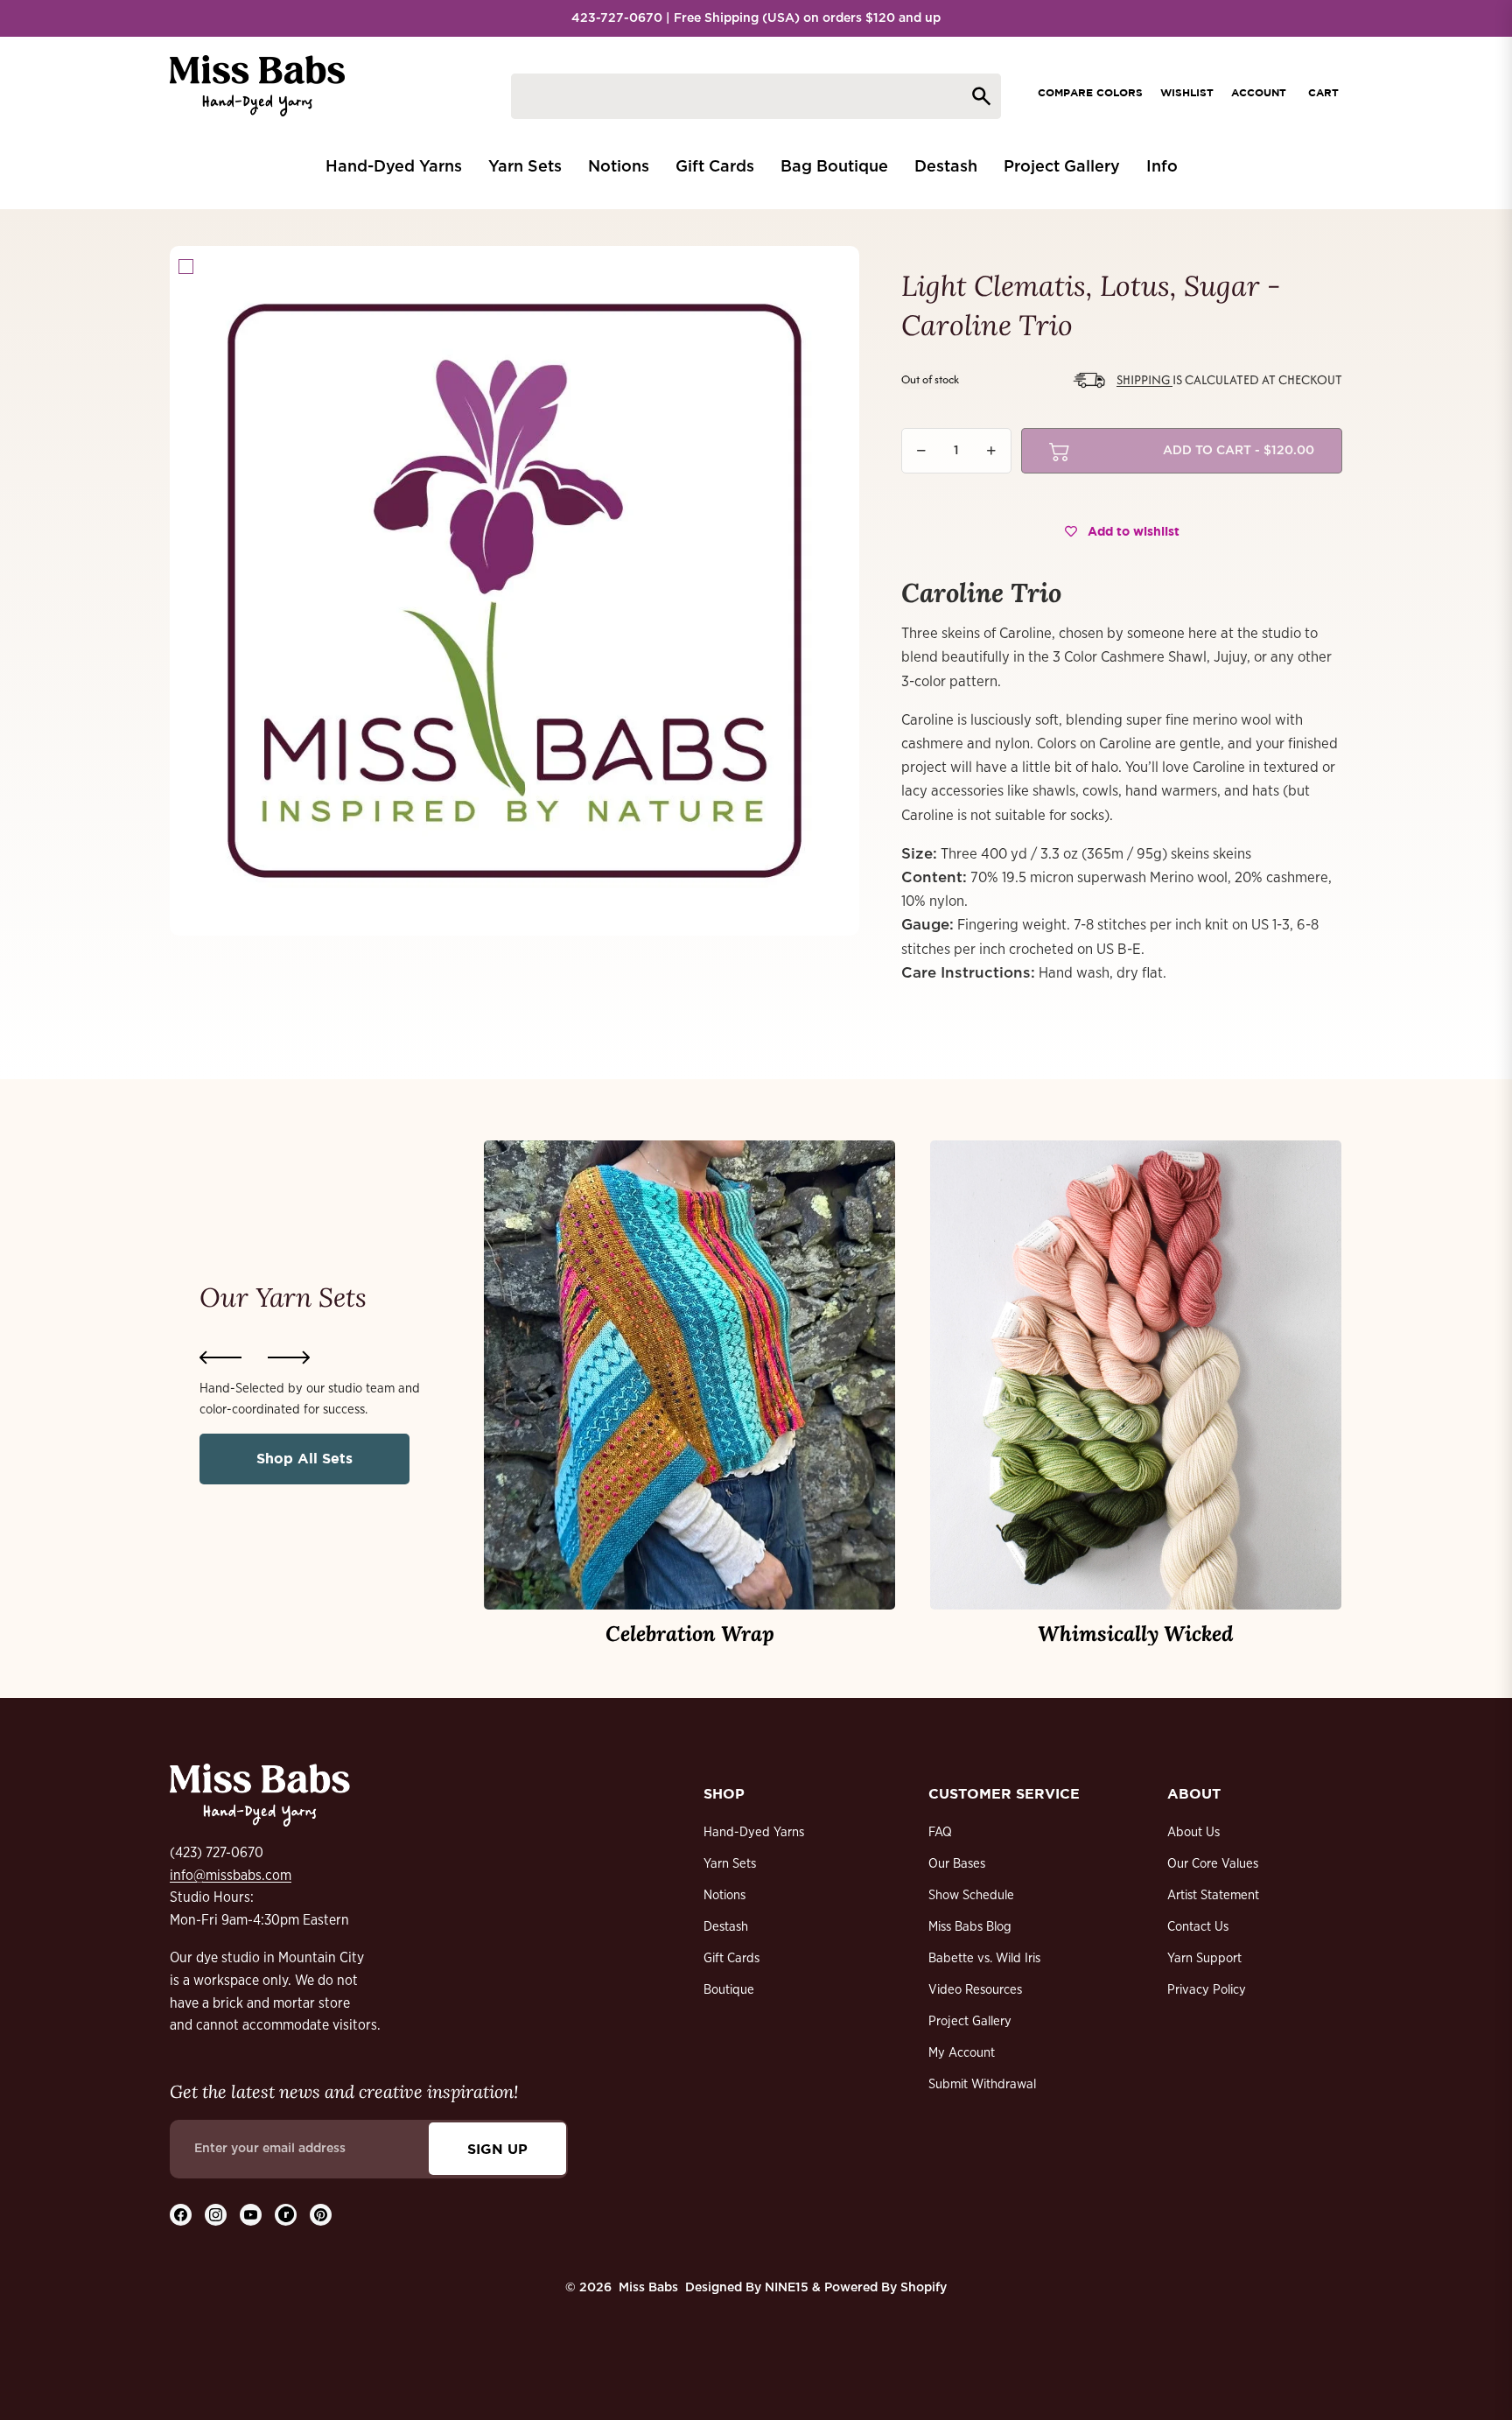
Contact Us (1198, 1927)
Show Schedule (971, 1895)
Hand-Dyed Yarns (754, 1832)
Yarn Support (1204, 1958)
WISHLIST (1187, 92)
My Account (962, 2053)
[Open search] (756, 96)
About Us (1193, 1832)
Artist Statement (1213, 1895)
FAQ (940, 1832)
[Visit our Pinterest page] (321, 2215)
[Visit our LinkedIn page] (286, 2215)
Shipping (1144, 379)
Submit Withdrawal (982, 2084)
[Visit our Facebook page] (181, 2215)
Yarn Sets (730, 1864)
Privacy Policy (1207, 1990)
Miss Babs (648, 2288)
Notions (724, 1895)
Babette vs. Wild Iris (984, 1958)
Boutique (729, 1990)
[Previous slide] (220, 1357)
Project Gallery (970, 2021)
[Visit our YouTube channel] (251, 2215)
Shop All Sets (304, 1458)
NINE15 (787, 2288)
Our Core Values (1213, 1864)
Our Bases (957, 1864)
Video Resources (975, 1990)
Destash (726, 1927)
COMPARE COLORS (1090, 92)
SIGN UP (497, 2149)
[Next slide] (289, 1357)
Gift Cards (731, 1958)
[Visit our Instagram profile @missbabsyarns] (216, 2215)
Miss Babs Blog (970, 1927)
